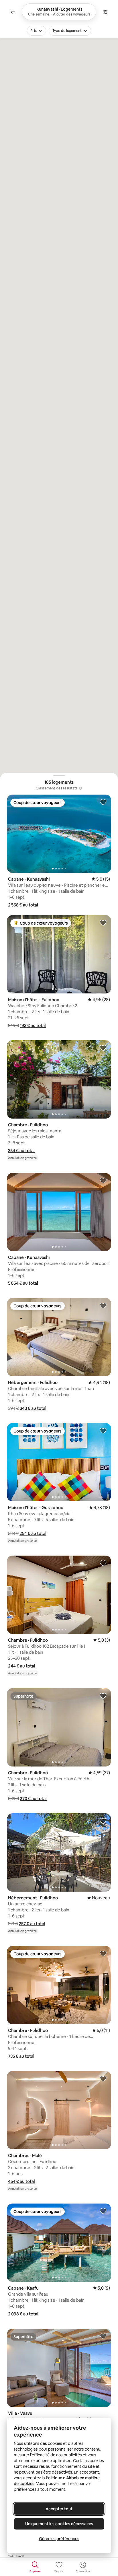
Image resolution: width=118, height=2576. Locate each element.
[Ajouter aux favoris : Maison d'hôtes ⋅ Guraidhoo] (103, 1430)
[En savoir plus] (80, 788)
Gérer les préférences (59, 2539)
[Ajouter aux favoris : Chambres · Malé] (103, 2078)
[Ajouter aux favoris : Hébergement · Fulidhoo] (103, 1305)
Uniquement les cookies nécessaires (59, 2524)
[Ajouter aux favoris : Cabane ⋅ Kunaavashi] (103, 802)
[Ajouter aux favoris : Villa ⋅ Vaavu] (103, 2336)
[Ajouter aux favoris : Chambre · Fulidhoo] (103, 1048)
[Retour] (13, 12)
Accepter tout (59, 2509)
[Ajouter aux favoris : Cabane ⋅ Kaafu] (103, 2211)
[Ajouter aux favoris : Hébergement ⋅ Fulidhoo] (103, 1821)
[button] (23, 905)
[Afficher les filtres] (105, 12)
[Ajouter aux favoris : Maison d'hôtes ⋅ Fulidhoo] (103, 923)
